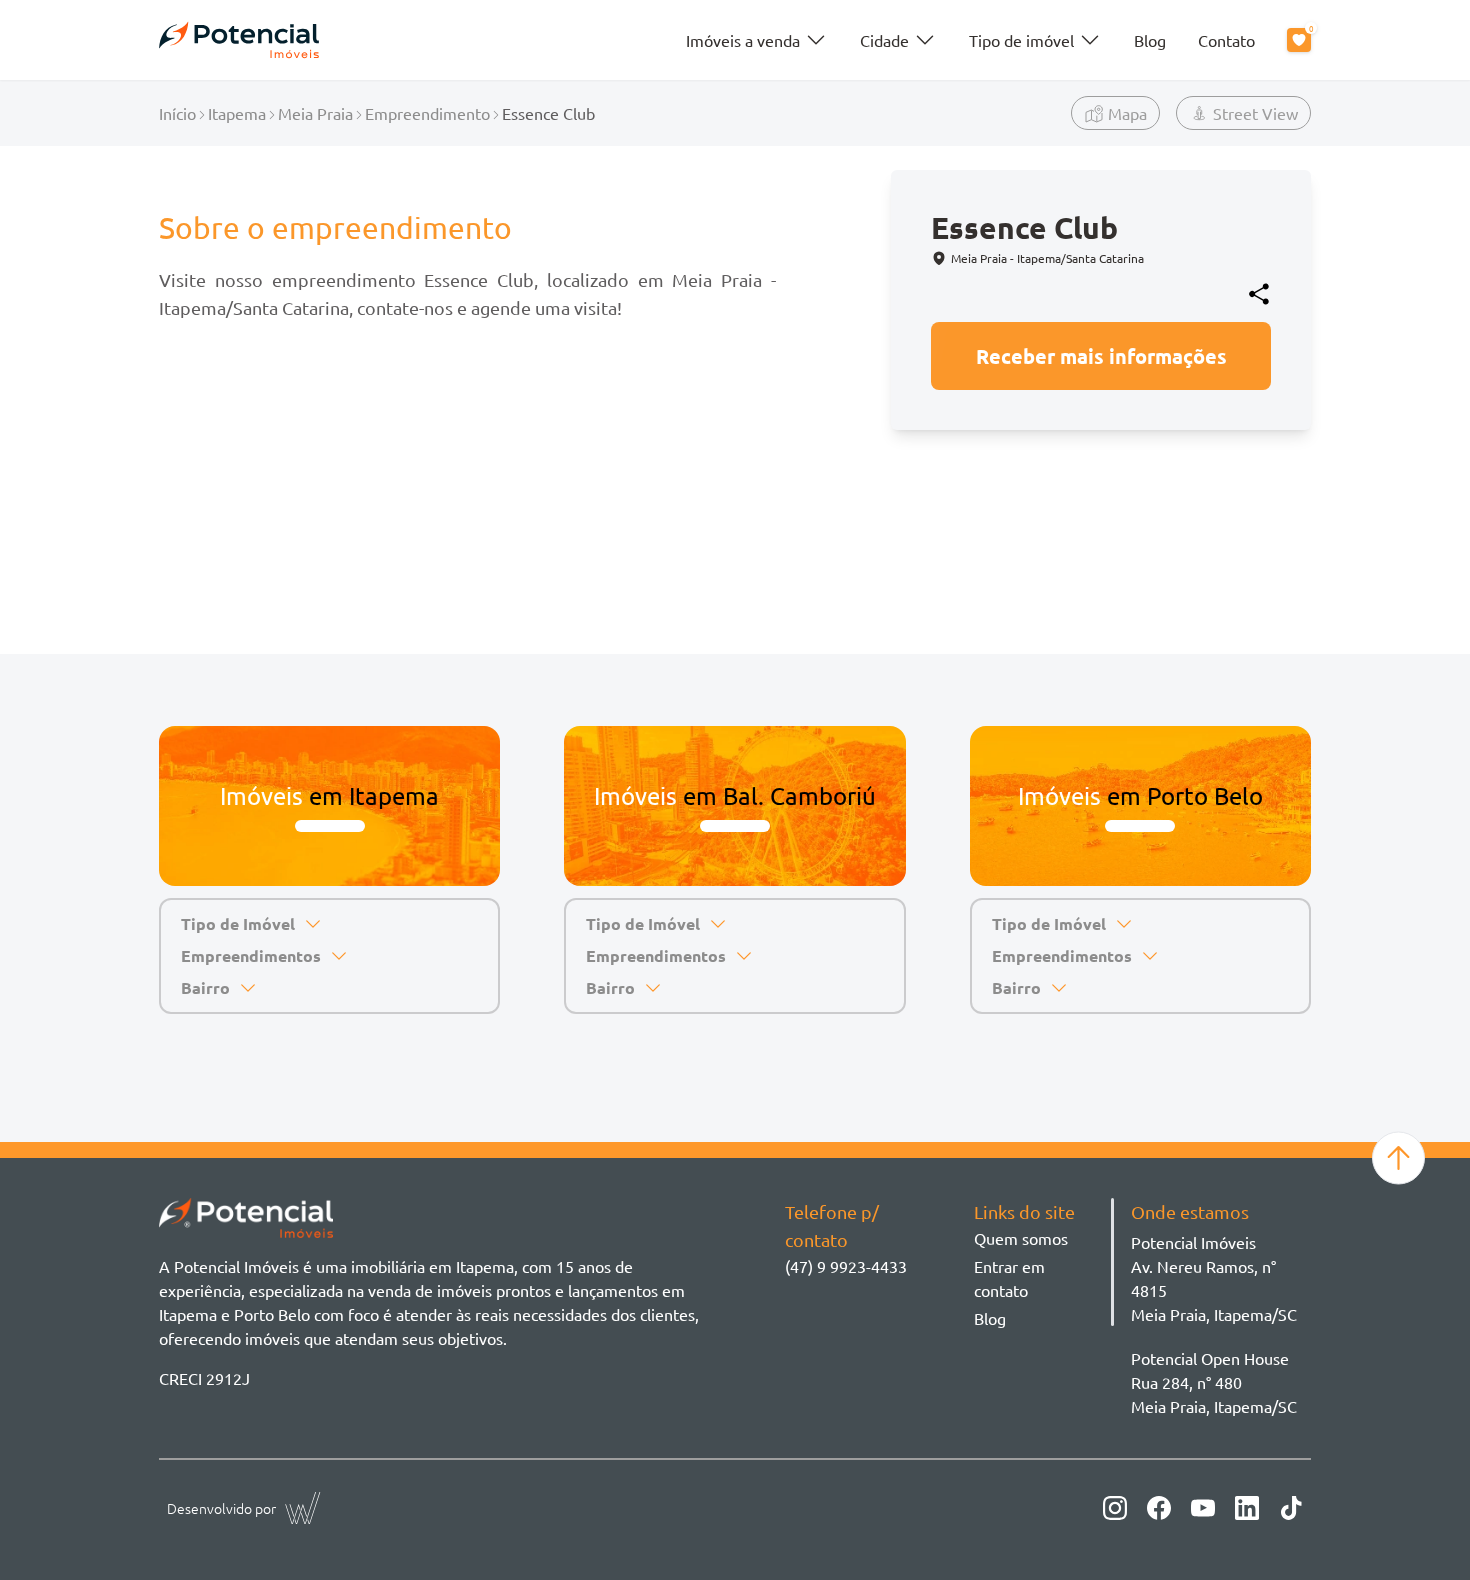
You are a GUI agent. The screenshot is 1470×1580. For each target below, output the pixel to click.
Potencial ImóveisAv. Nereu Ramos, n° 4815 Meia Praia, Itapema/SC (1214, 1278)
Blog (1150, 40)
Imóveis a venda (743, 40)
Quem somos (1021, 1238)
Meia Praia (315, 113)
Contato (1226, 40)
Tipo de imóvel (1021, 40)
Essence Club (548, 113)
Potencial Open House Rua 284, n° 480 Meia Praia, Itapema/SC (1214, 1382)
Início (177, 113)
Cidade (884, 40)
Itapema (237, 113)
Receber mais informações (1101, 356)
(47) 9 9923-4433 (846, 1266)
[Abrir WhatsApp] (1420, 1529)
